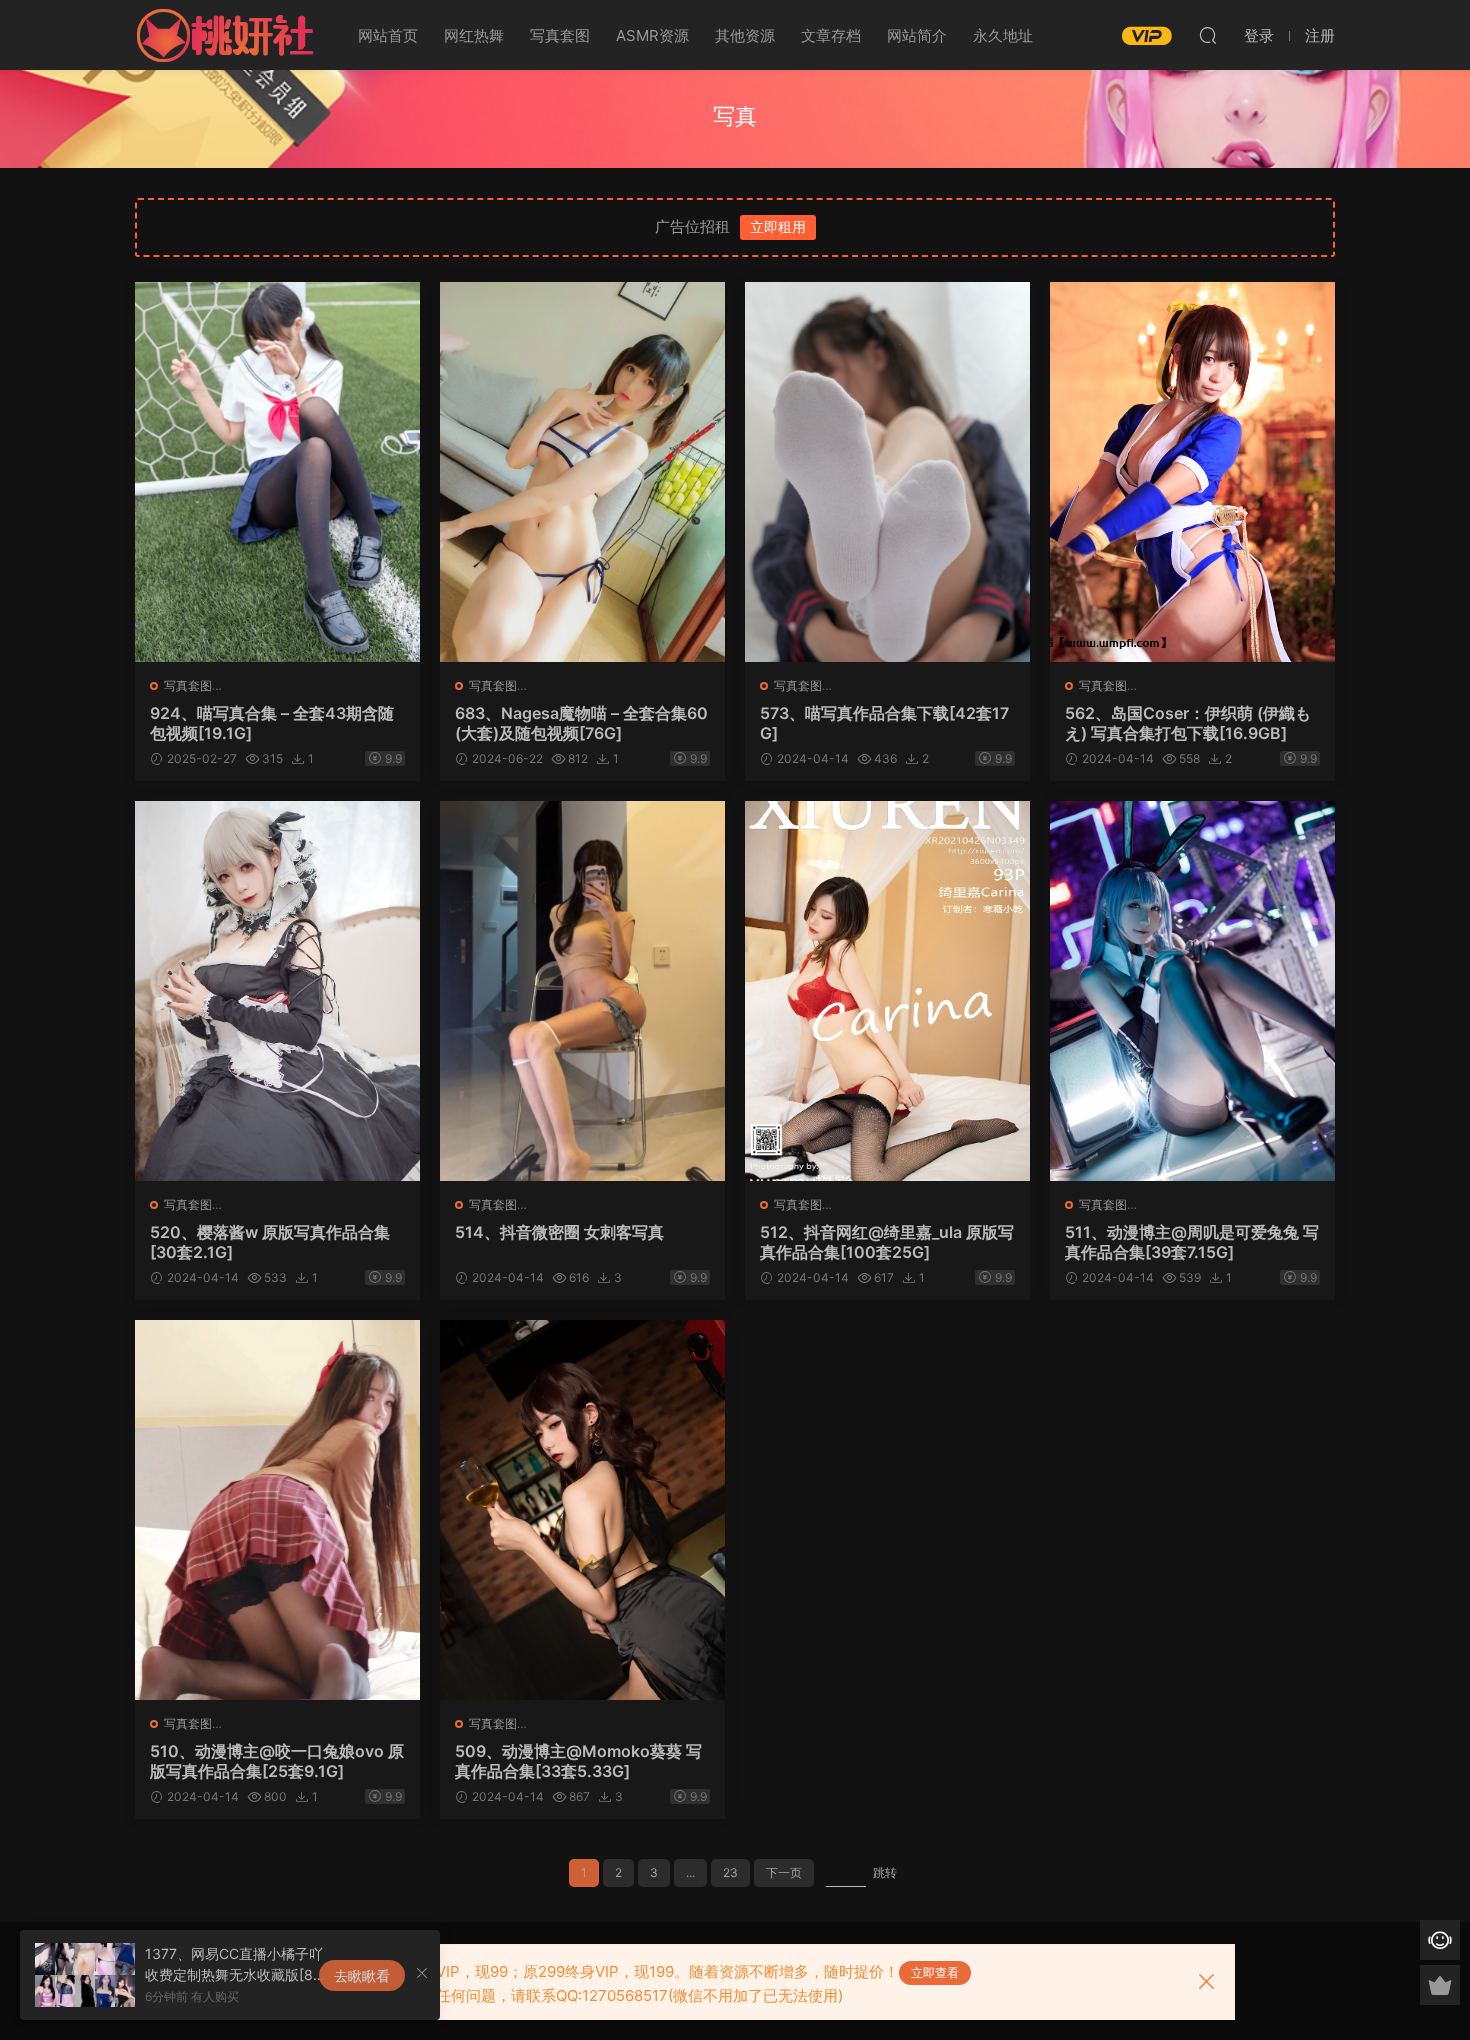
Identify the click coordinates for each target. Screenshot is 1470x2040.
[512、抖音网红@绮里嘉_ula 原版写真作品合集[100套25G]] (887, 991)
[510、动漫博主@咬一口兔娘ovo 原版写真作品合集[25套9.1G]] (277, 1510)
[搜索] (1208, 35)
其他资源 (745, 35)
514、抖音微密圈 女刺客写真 (559, 1232)
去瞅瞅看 (362, 1975)
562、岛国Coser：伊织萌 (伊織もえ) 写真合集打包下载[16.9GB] (1188, 723)
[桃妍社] (225, 35)
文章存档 (831, 35)
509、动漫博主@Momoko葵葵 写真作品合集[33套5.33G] (578, 1761)
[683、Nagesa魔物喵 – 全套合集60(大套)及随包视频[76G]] (582, 472)
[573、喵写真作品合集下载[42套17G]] (887, 472)
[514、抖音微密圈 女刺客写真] (582, 991)
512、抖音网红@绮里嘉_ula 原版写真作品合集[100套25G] (887, 1242)
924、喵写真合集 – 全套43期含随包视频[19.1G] (272, 723)
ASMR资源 (652, 35)
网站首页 (388, 35)
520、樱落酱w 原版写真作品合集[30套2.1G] (270, 1242)
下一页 (784, 1872)
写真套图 (560, 35)
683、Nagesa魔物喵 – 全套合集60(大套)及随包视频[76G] (581, 723)
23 (730, 1872)
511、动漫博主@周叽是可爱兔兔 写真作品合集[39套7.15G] (1192, 1242)
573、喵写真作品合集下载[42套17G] (884, 723)
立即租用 (778, 226)
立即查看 (935, 1972)
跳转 (885, 1872)
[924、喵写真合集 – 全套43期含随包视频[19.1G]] (277, 472)
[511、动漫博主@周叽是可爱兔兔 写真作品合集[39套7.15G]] (1192, 991)
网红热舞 (474, 35)
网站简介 (917, 35)
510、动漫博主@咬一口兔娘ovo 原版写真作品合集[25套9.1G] (277, 1761)
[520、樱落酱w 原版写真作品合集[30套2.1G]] (277, 991)
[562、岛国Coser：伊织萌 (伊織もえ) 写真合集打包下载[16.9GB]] (1192, 472)
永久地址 (1003, 35)
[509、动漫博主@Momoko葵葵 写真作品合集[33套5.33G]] (582, 1510)
